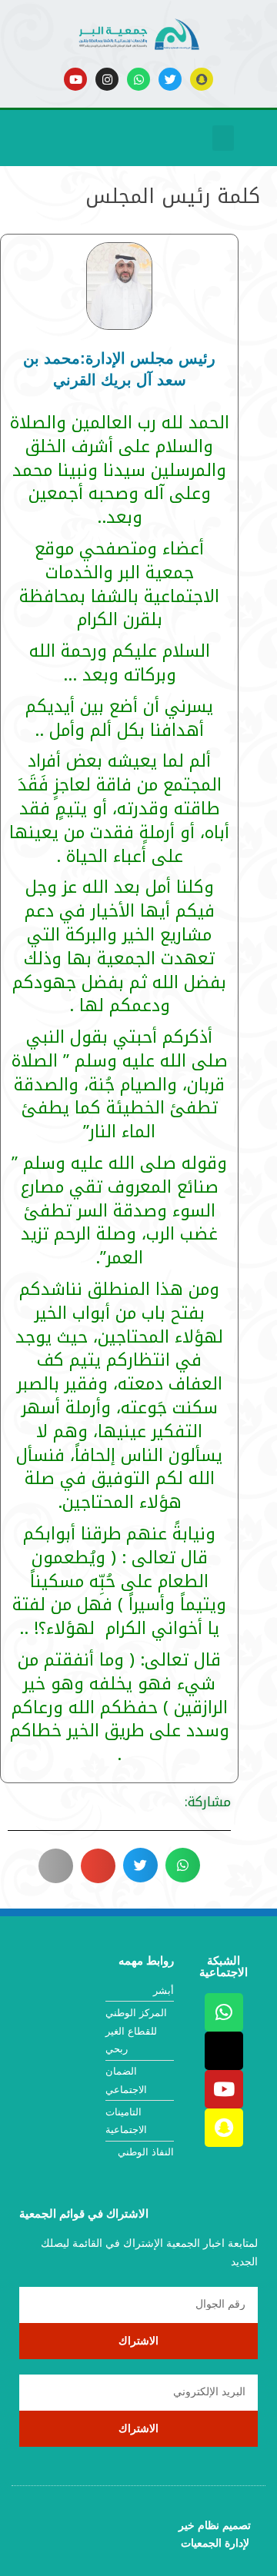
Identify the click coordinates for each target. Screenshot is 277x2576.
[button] (223, 138)
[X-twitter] (224, 2051)
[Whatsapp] (138, 79)
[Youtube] (75, 79)
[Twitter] (170, 79)
